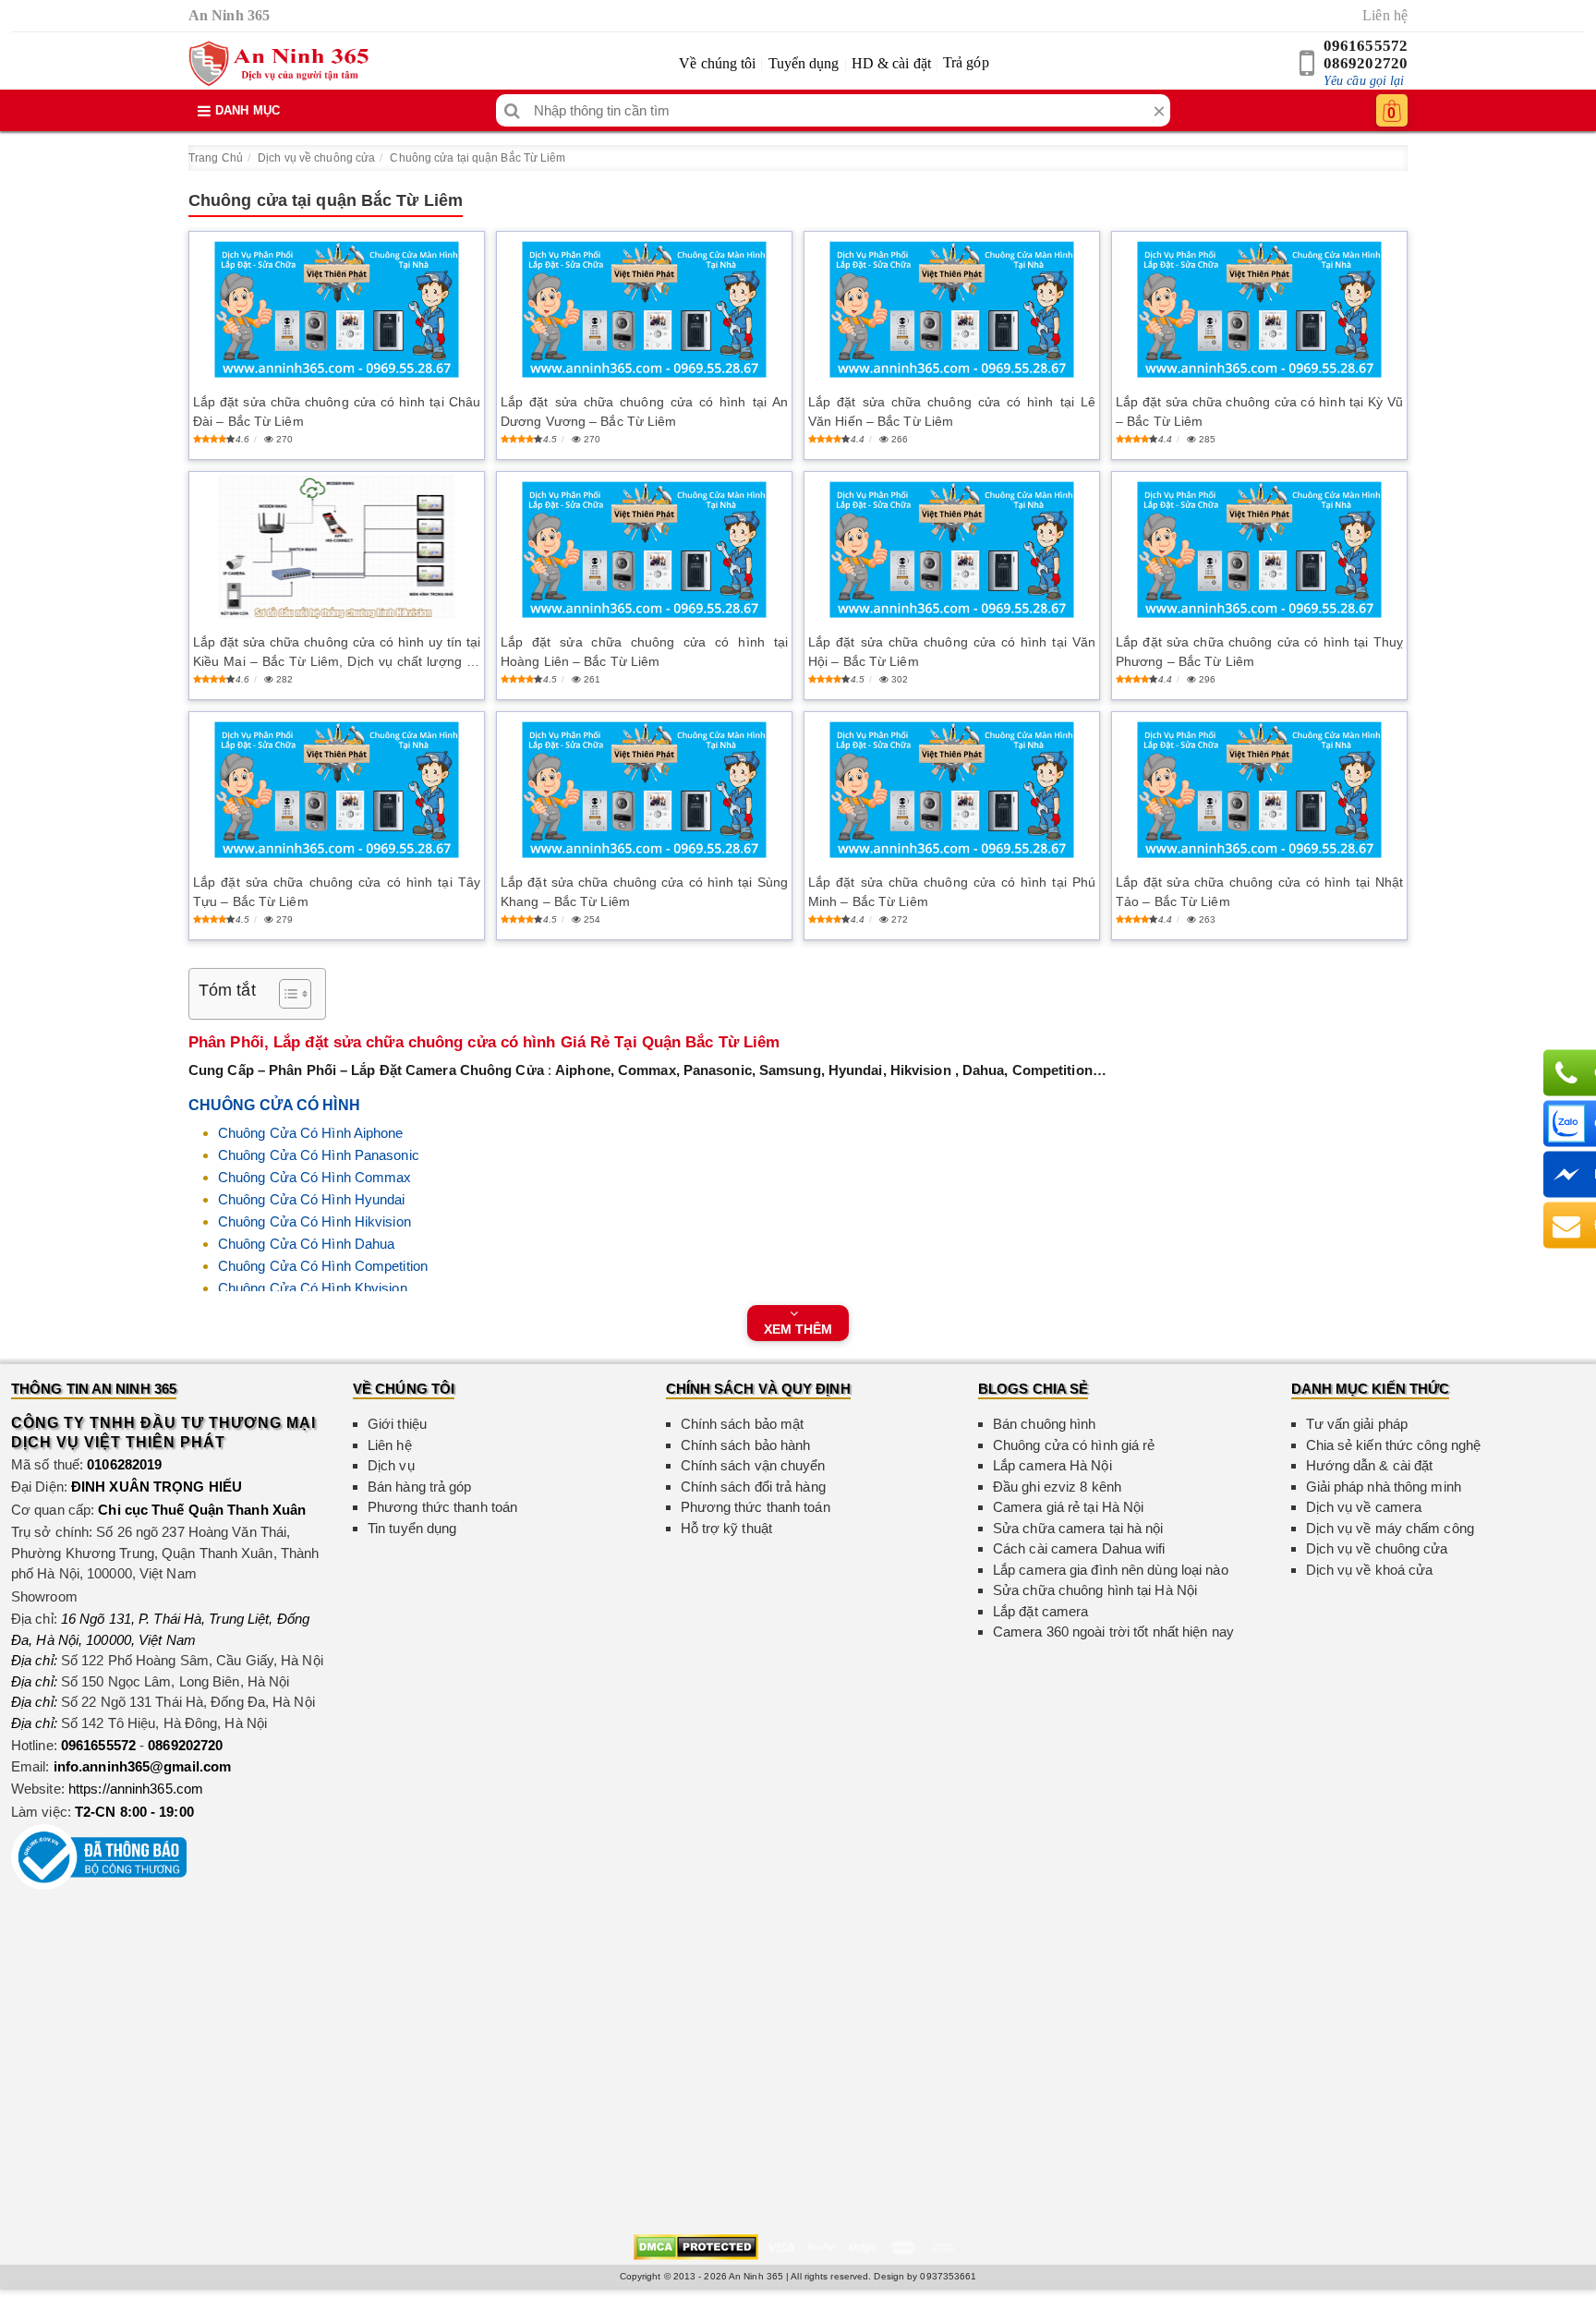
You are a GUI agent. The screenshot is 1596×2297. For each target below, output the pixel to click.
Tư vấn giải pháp (1357, 1424)
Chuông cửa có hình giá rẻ (1074, 1445)
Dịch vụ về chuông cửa (316, 158)
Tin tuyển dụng (412, 1528)
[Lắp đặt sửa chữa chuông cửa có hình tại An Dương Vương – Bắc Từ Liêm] (644, 310)
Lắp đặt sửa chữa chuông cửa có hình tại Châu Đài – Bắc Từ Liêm (337, 411)
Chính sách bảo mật (743, 1424)
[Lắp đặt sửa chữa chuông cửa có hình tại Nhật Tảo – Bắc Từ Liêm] (1259, 790)
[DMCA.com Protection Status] (696, 2246)
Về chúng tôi (717, 63)
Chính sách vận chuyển (753, 1465)
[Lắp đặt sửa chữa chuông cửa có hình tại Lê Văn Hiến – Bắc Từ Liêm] (952, 310)
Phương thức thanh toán (442, 1507)
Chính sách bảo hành (746, 1445)
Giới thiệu (397, 1424)
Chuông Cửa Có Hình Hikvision (314, 1221)
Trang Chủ (216, 158)
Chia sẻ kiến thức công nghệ (1394, 1445)
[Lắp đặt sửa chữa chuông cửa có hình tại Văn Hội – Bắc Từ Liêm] (952, 550)
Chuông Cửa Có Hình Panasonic (319, 1155)
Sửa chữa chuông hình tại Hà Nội (1095, 1590)
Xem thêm (798, 1329)
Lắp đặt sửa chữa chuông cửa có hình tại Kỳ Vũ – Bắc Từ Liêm (1259, 411)
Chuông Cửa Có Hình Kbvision (313, 1288)
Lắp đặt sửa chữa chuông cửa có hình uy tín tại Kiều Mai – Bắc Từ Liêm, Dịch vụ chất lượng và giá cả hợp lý (337, 653)
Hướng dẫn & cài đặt (1370, 1465)
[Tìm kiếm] (512, 110)
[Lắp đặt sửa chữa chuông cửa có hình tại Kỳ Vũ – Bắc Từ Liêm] (1259, 310)
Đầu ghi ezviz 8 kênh (1057, 1487)
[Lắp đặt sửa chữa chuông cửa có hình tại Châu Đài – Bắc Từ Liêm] (337, 310)
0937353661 (948, 2276)
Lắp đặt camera (1040, 1611)
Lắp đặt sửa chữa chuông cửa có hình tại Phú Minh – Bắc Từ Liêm (952, 892)
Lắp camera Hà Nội (1052, 1465)
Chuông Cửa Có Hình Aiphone (311, 1133)
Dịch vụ (391, 1465)
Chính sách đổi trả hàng (753, 1487)
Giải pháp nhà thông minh (1384, 1487)
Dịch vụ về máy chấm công (1390, 1528)
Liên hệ (1385, 15)
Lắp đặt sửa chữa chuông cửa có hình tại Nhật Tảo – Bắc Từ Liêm (1259, 892)
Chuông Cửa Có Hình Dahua (306, 1244)
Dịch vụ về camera (1364, 1507)
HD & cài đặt (891, 63)
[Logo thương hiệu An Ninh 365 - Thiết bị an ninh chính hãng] (278, 64)
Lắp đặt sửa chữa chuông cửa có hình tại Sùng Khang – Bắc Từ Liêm (644, 892)
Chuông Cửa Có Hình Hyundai (312, 1199)
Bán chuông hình (1045, 1424)
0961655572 (1366, 46)
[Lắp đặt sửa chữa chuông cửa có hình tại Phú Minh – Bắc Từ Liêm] (952, 790)
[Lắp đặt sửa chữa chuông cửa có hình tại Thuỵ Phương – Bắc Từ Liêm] (1259, 550)
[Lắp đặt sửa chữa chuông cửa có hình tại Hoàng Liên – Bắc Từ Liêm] (644, 550)
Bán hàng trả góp (420, 1487)
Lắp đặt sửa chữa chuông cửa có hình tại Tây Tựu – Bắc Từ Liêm (337, 892)
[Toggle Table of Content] (286, 994)
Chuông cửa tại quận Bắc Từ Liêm (478, 158)
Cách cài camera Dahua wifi (1079, 1548)
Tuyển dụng (804, 63)
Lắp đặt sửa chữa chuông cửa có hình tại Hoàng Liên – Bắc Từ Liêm (644, 652)
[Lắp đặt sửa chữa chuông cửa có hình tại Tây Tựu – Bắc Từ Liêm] (337, 790)
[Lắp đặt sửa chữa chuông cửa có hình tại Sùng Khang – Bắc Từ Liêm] (644, 790)
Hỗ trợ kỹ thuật (727, 1528)
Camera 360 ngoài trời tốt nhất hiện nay (1113, 1632)
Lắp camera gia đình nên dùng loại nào (1111, 1570)
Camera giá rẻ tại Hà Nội (1068, 1507)
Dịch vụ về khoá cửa (1370, 1570)
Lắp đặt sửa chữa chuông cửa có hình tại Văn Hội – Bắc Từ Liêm (952, 652)
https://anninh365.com (136, 1789)
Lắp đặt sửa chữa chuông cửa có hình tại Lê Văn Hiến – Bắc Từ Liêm (952, 411)
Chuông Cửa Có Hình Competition (323, 1266)
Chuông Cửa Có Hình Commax (315, 1177)
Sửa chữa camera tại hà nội (1078, 1528)
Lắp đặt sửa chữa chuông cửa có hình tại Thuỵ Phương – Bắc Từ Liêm (1259, 652)
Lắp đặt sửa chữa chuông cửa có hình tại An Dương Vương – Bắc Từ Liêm (644, 411)
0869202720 (1366, 63)
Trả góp (966, 62)
